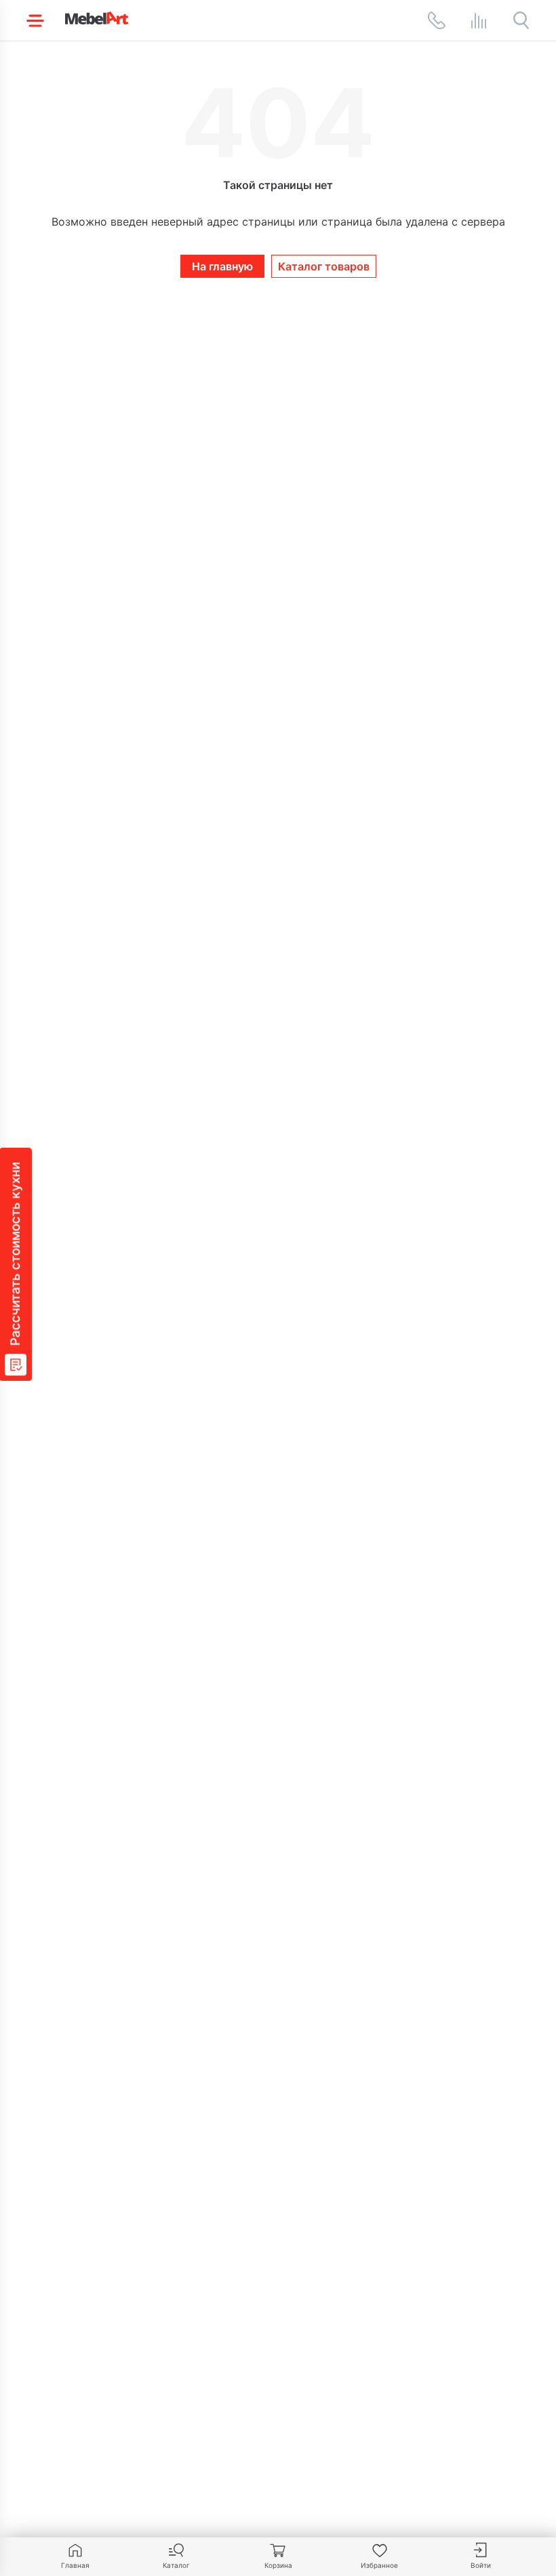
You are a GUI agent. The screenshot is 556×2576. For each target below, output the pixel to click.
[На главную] (97, 18)
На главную (222, 266)
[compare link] (479, 20)
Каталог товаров (324, 266)
